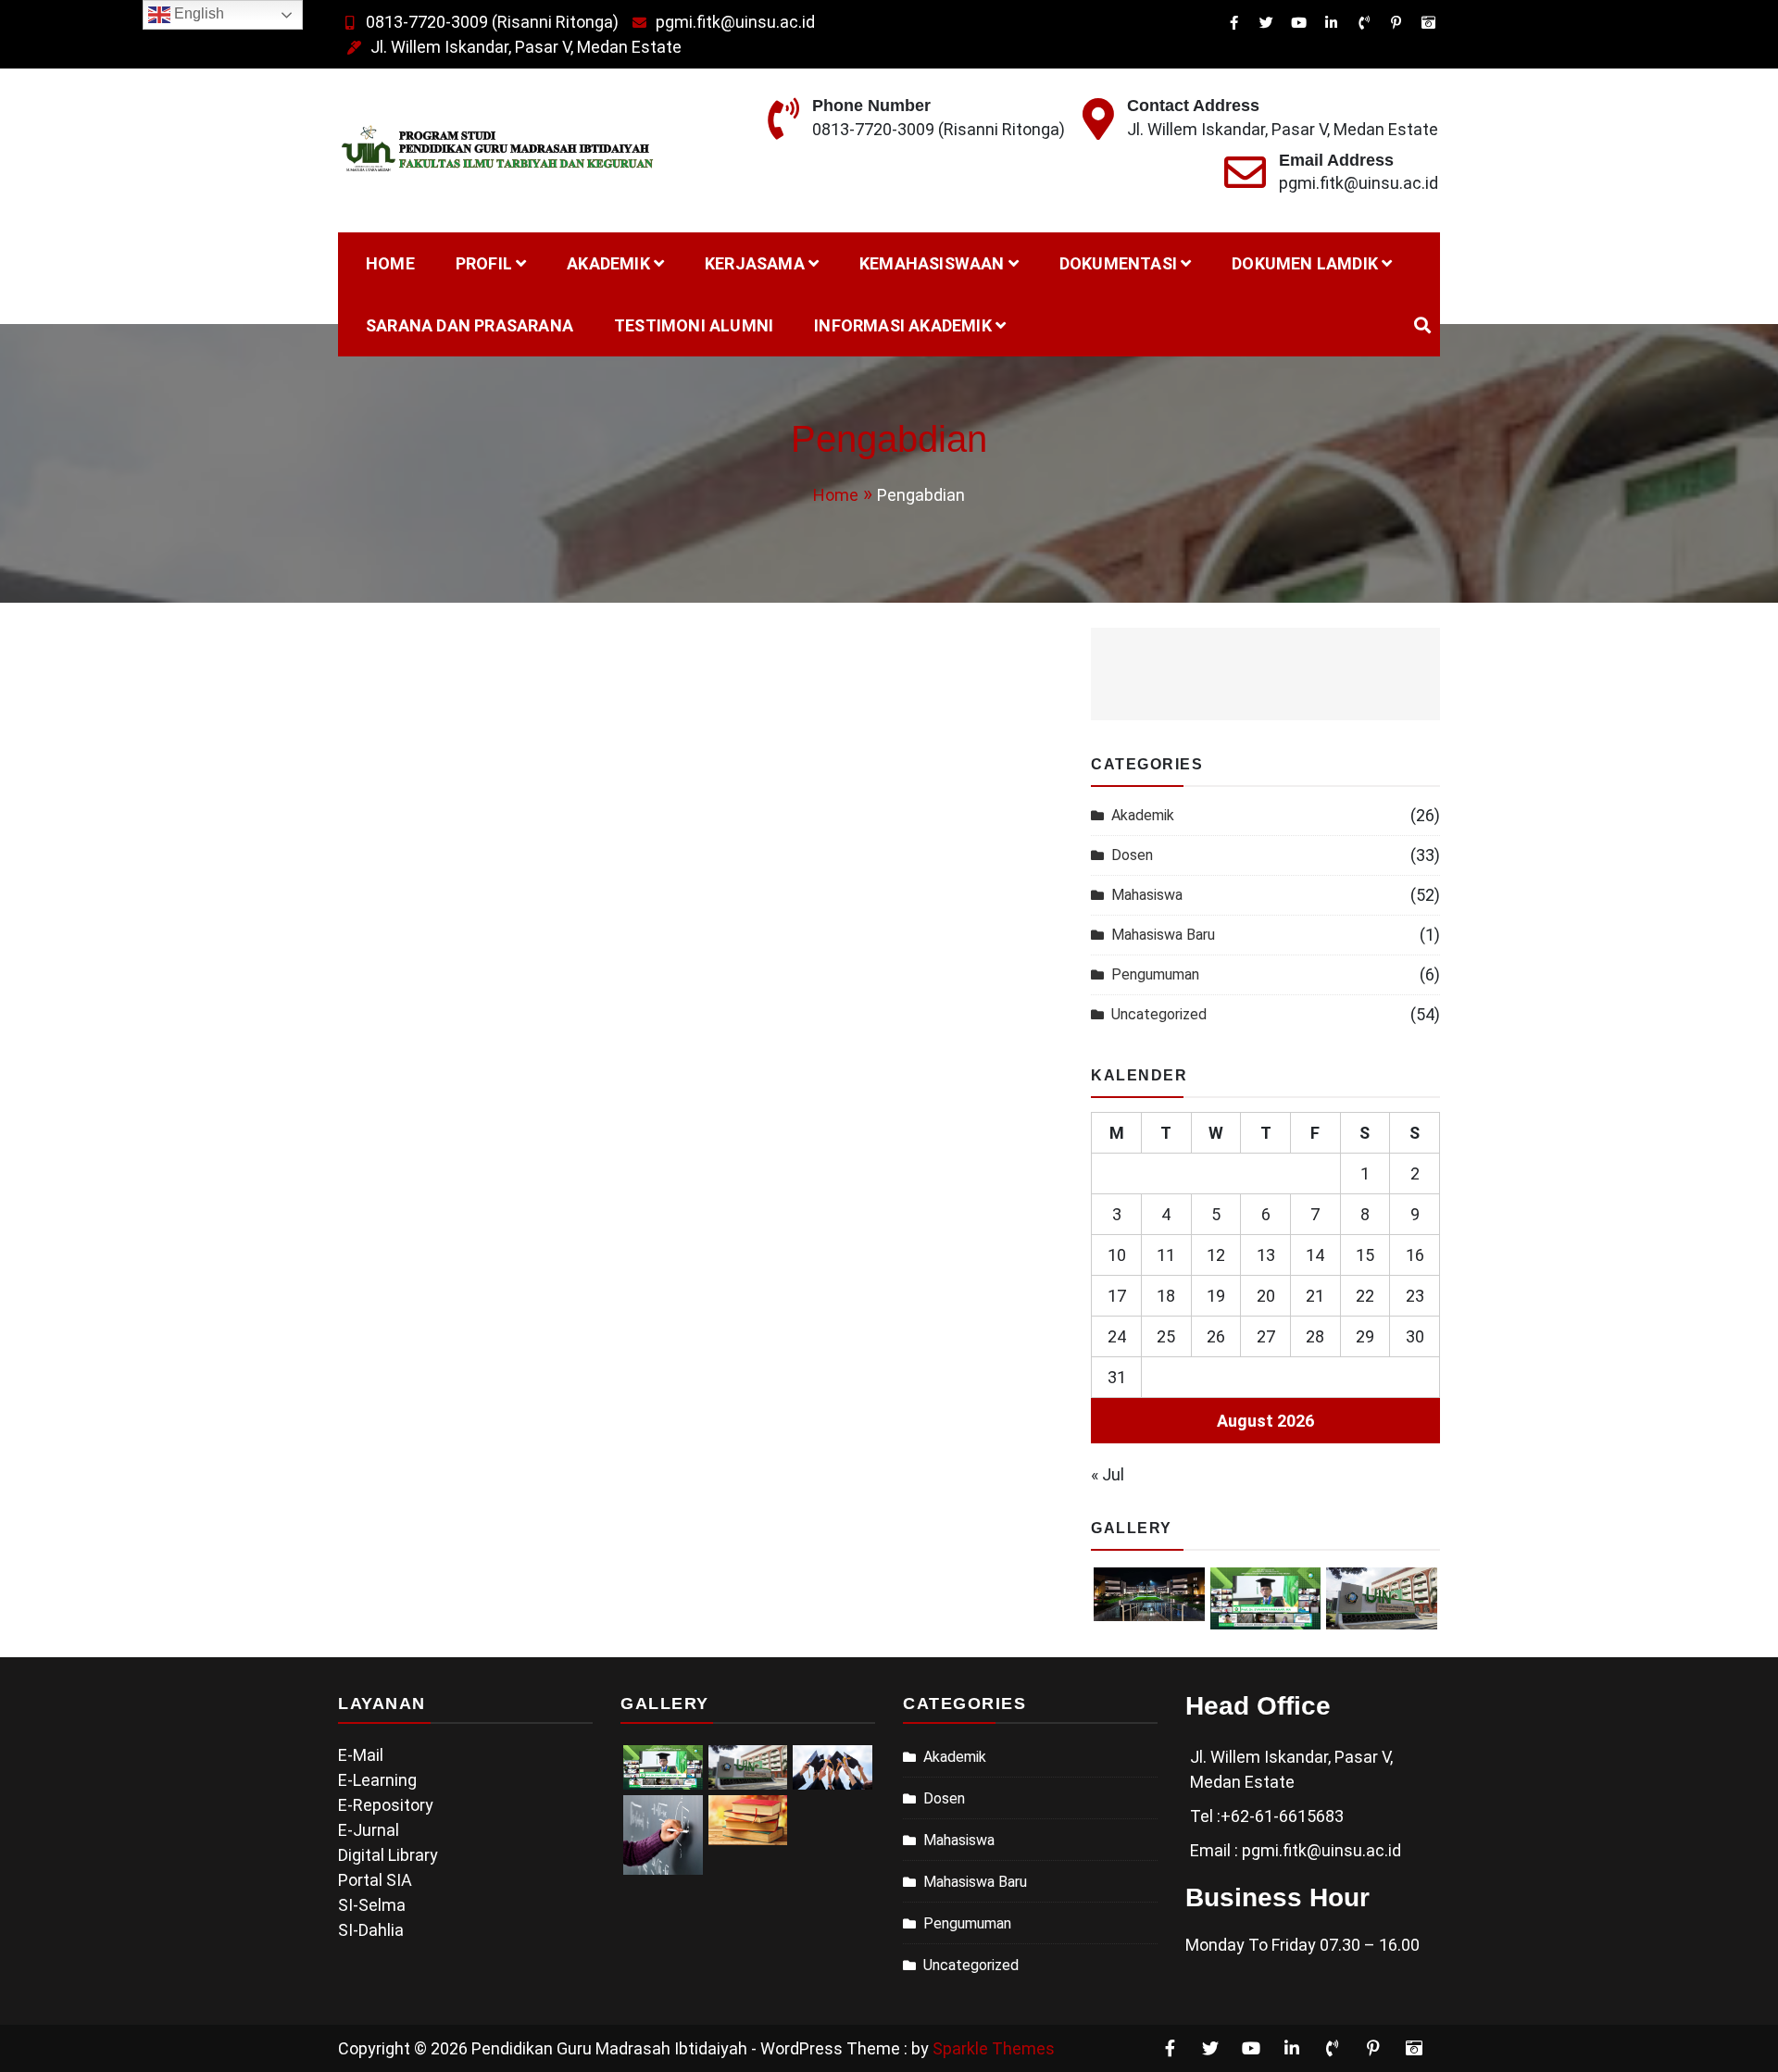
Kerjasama (755, 263)
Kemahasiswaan (932, 263)
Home (390, 263)
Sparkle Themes (994, 2048)
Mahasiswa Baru (1163, 935)
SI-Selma (372, 1905)
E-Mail (361, 1755)
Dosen (1132, 855)
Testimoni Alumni (694, 325)
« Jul (1108, 1474)
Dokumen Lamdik (1305, 263)
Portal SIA (375, 1880)
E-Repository (386, 1805)
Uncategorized (1159, 1014)
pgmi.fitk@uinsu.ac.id (735, 22)
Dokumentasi (1118, 263)
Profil (484, 263)
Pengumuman (1155, 974)
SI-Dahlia (371, 1930)
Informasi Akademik (903, 325)
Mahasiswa (1147, 895)
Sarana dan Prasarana (470, 325)
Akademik (608, 263)
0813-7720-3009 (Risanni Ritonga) (492, 22)
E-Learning (377, 1780)
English (197, 13)
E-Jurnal (369, 1830)
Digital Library (388, 1855)
